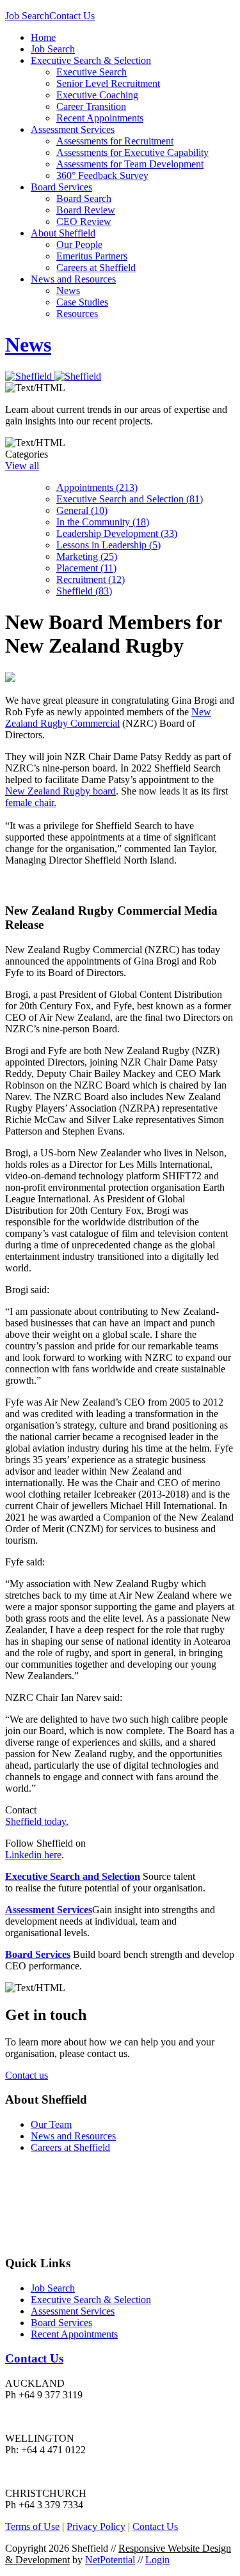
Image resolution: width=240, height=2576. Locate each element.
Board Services (61, 187)
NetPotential (110, 2560)
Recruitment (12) (91, 579)
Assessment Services (73, 129)
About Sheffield (63, 233)
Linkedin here (33, 1855)
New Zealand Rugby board (60, 791)
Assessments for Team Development (130, 164)
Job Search (27, 16)
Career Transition (91, 106)
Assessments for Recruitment (115, 141)
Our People (79, 244)
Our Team (51, 2124)
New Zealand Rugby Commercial (108, 718)
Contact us (27, 2075)
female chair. (31, 803)
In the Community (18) (103, 522)
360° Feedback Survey (102, 175)
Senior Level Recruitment (108, 83)
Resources (77, 314)
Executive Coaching (97, 95)
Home (43, 37)
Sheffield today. (37, 1821)
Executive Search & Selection (91, 60)
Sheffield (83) (84, 591)
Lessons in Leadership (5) (108, 545)
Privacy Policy (96, 2526)
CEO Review (84, 221)
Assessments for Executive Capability (132, 152)
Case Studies (82, 302)
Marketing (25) (87, 556)
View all (22, 466)
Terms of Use (32, 2526)
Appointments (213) (97, 487)
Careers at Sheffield (96, 268)
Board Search (84, 198)
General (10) (82, 510)
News (68, 291)
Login (157, 2560)
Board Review (86, 210)
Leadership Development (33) (117, 533)
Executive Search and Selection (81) (130, 499)
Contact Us (72, 16)
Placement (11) (86, 568)
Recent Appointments (100, 118)
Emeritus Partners (92, 256)
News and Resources (73, 279)
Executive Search (92, 72)
